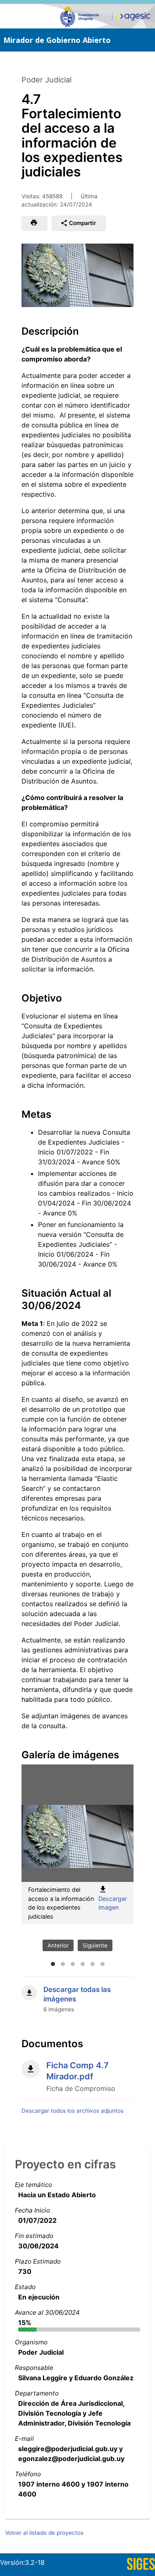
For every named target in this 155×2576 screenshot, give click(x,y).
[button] (34, 223)
